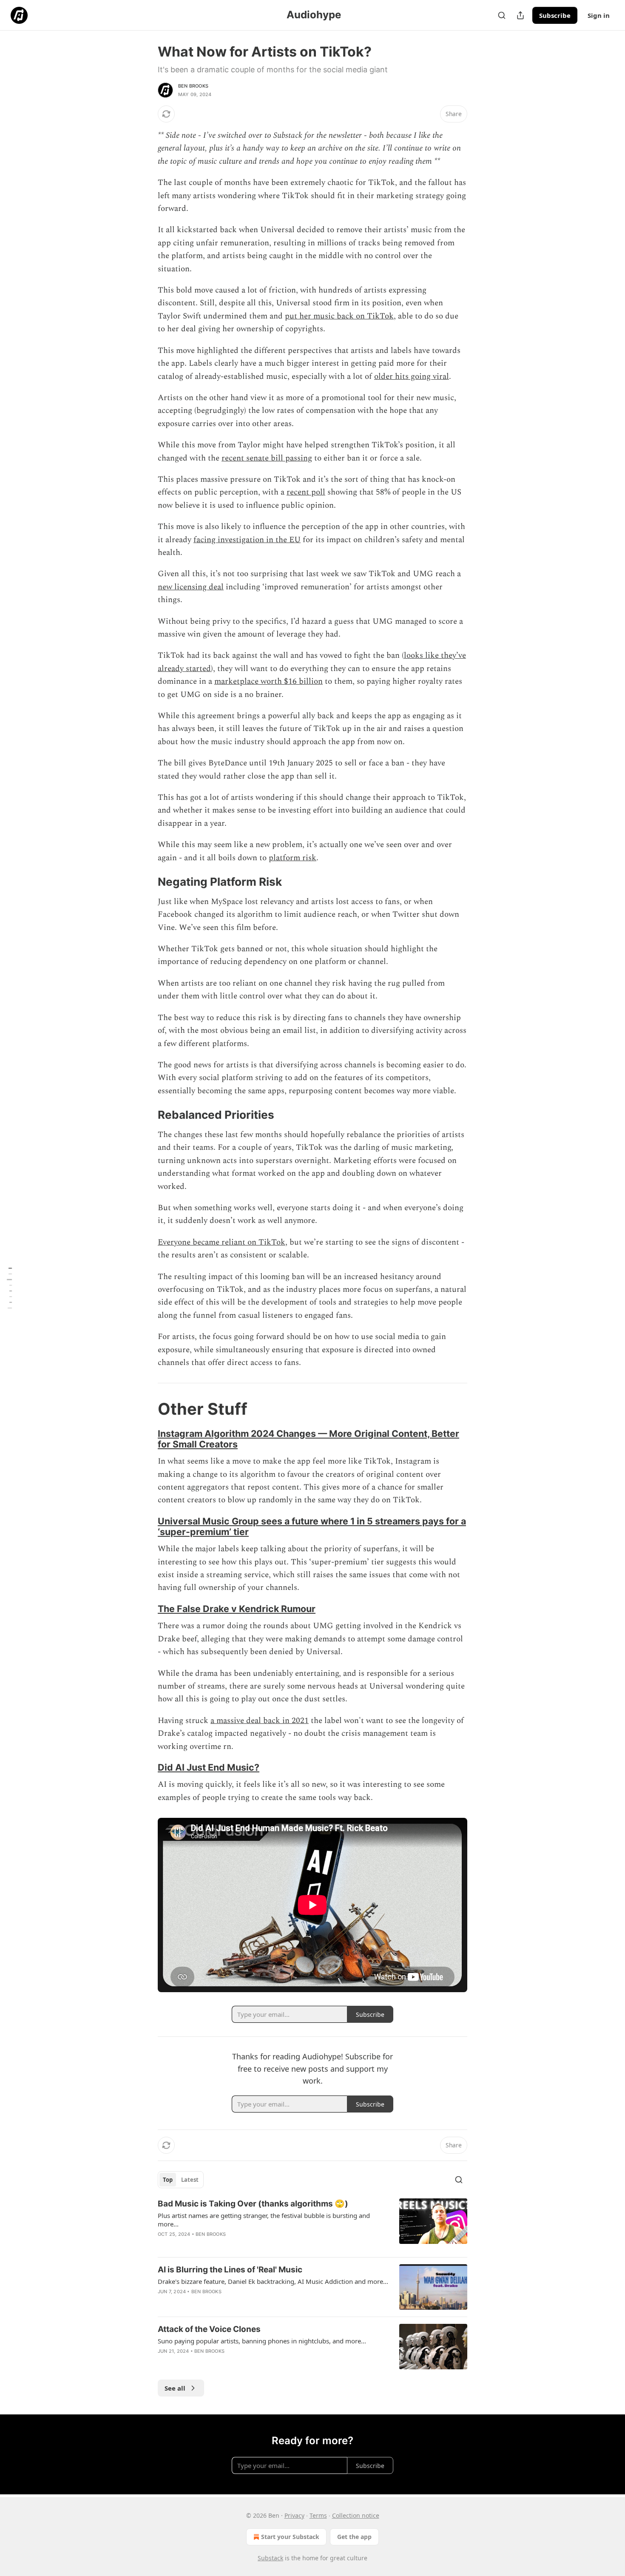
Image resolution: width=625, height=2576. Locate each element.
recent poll (306, 492)
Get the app (354, 2537)
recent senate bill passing (267, 458)
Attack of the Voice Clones (209, 2329)
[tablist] (181, 2180)
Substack (270, 2558)
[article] (312, 2224)
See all (175, 2388)
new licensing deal (191, 587)
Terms (318, 2515)
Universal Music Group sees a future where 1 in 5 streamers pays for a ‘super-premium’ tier (312, 1526)
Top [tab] (168, 2180)
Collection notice (356, 2515)
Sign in (599, 15)
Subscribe (555, 15)
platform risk (293, 858)
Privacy (294, 2515)
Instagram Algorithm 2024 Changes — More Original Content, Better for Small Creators (308, 1439)
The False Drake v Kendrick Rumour (237, 1609)
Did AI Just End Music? (209, 1767)
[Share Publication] (520, 15)
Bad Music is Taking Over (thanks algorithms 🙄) (253, 2204)
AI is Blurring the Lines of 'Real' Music (230, 2270)
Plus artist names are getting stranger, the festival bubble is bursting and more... (264, 2220)
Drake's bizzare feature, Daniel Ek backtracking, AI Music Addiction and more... (273, 2281)
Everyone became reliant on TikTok (222, 1242)
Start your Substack (290, 2537)
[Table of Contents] (9, 1288)
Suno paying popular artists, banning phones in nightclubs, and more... (262, 2341)
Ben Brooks (193, 86)
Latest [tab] (190, 2180)
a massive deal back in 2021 (260, 1721)
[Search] (502, 15)
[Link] (146, 882)
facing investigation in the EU (247, 540)
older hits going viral (412, 377)
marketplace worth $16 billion (268, 681)
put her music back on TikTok (339, 316)
